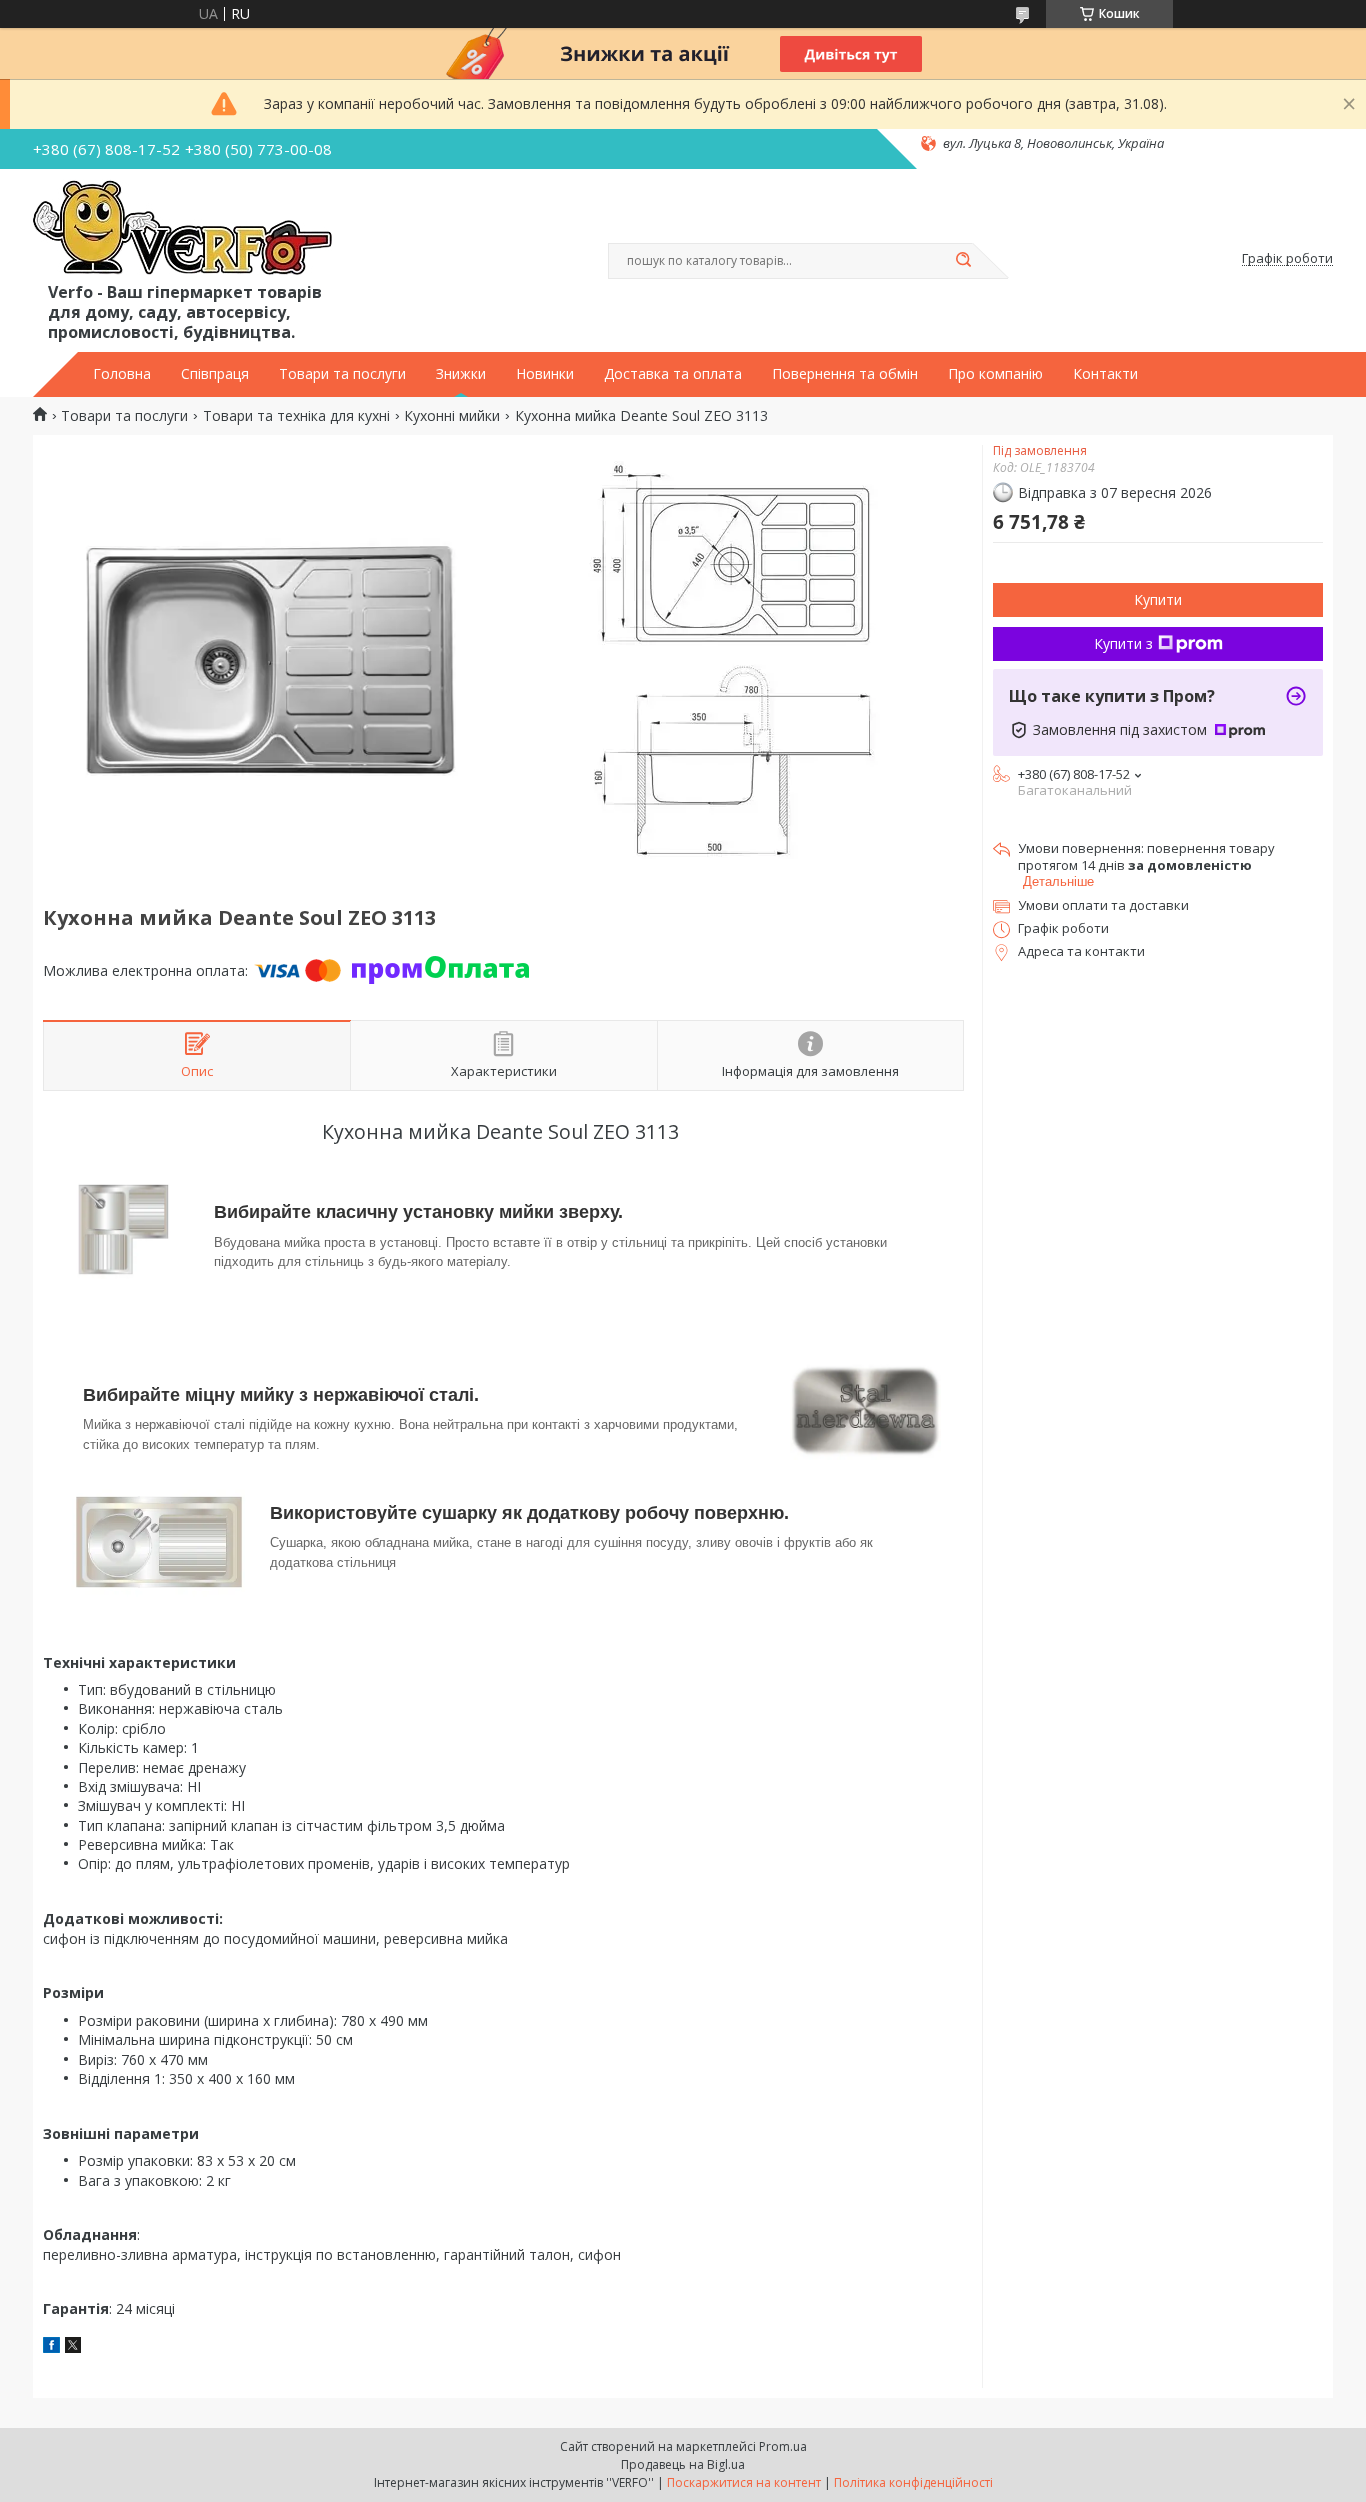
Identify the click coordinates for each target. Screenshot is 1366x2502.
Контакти (1105, 374)
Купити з (1123, 643)
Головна (122, 374)
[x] (73, 2347)
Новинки (545, 374)
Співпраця (215, 374)
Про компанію (995, 374)
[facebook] (51, 2347)
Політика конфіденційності (913, 2482)
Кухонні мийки (452, 416)
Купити (1158, 599)
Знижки (461, 374)
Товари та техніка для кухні (296, 416)
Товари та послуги (342, 374)
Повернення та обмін (845, 374)
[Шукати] (963, 261)
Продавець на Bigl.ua (683, 2464)
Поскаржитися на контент (744, 2482)
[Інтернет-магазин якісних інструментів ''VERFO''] (182, 229)
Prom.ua (783, 2446)
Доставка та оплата (673, 374)
